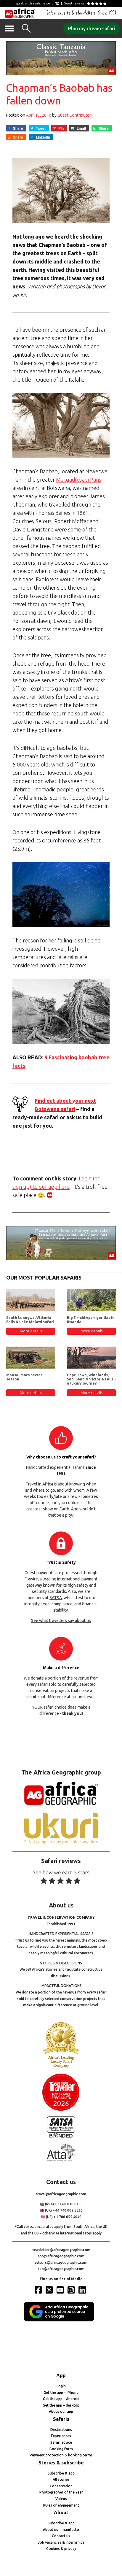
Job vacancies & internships (61, 2542)
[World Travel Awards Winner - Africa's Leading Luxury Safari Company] (61, 2067)
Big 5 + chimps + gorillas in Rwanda (91, 1320)
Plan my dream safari (91, 28)
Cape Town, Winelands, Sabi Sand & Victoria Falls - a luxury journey (91, 1379)
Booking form (61, 2449)
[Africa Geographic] (20, 13)
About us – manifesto (61, 2530)
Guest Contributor (74, 115)
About (61, 2512)
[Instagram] (72, 2290)
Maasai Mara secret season (24, 1377)
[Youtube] (61, 2290)
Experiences (61, 2436)
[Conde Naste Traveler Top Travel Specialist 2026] (61, 2109)
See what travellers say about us (61, 1620)
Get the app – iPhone (61, 2392)
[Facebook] (39, 2290)
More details (31, 1331)
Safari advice (61, 2442)
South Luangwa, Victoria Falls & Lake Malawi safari (30, 1320)
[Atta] (61, 2160)
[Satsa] (61, 2137)
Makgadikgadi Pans (79, 480)
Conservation (61, 2486)
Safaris (61, 2419)
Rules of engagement (61, 2505)
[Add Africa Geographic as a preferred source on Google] (61, 2320)
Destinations (61, 2430)
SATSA (56, 1598)
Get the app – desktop (61, 2405)
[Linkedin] (83, 2290)
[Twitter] (50, 2290)
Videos (61, 2499)
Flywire (31, 1579)
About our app (61, 2411)
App (61, 2375)
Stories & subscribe (61, 2463)
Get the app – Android (61, 2399)
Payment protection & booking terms (61, 2455)
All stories (61, 2479)
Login (61, 2386)
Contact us (61, 2536)
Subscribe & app (61, 2473)
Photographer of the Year (61, 2492)
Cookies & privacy (61, 2549)
